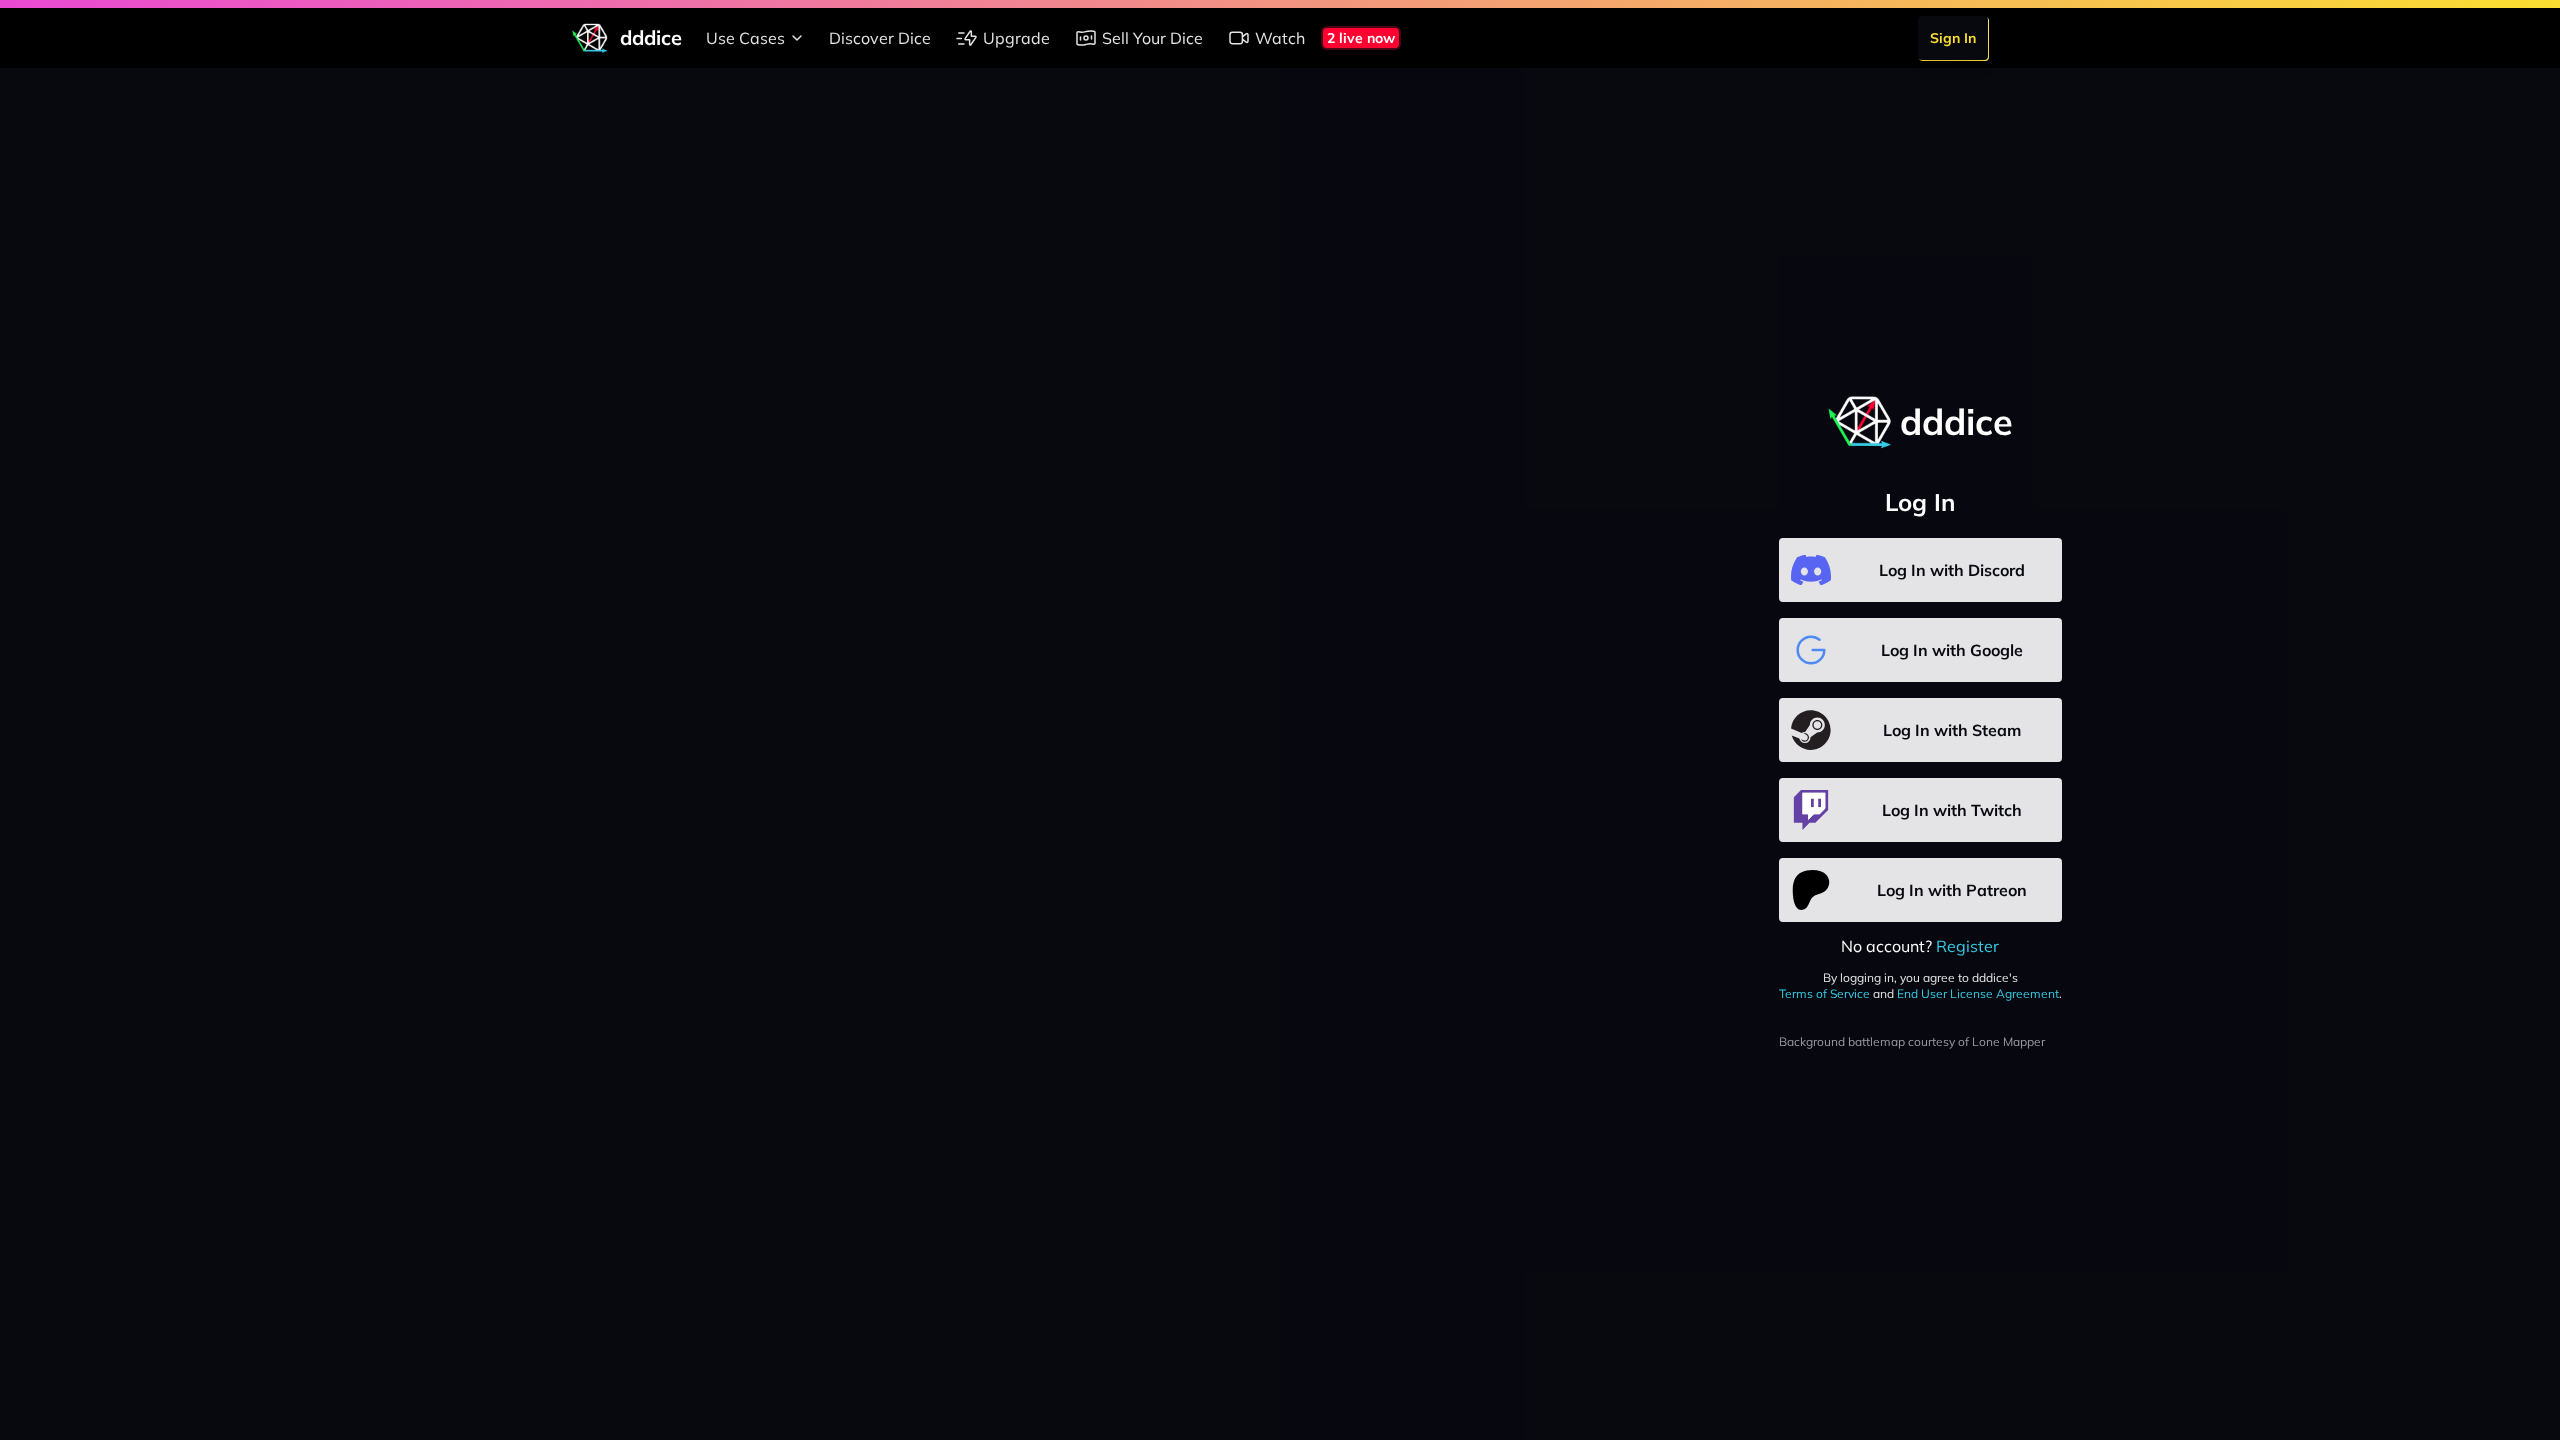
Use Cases (745, 38)
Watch (1280, 38)
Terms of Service (1824, 993)
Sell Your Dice (1152, 38)
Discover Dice (880, 38)
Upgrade (1016, 38)
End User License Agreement (1978, 993)
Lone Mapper (2008, 1041)
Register (1967, 946)
